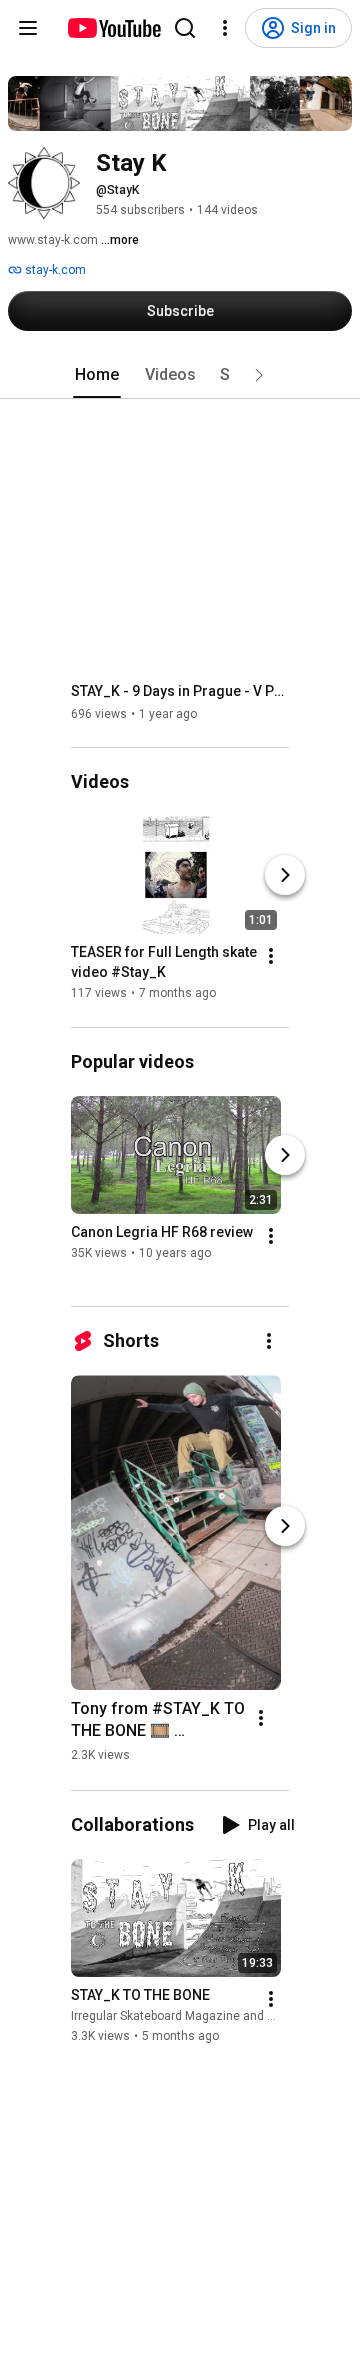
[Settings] (225, 28)
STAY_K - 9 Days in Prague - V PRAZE (180, 691)
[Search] (185, 28)
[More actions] (271, 957)
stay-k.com (54, 270)
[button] (259, 375)
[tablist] (180, 375)
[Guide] (28, 28)
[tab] (97, 375)
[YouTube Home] (113, 28)
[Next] (285, 876)
